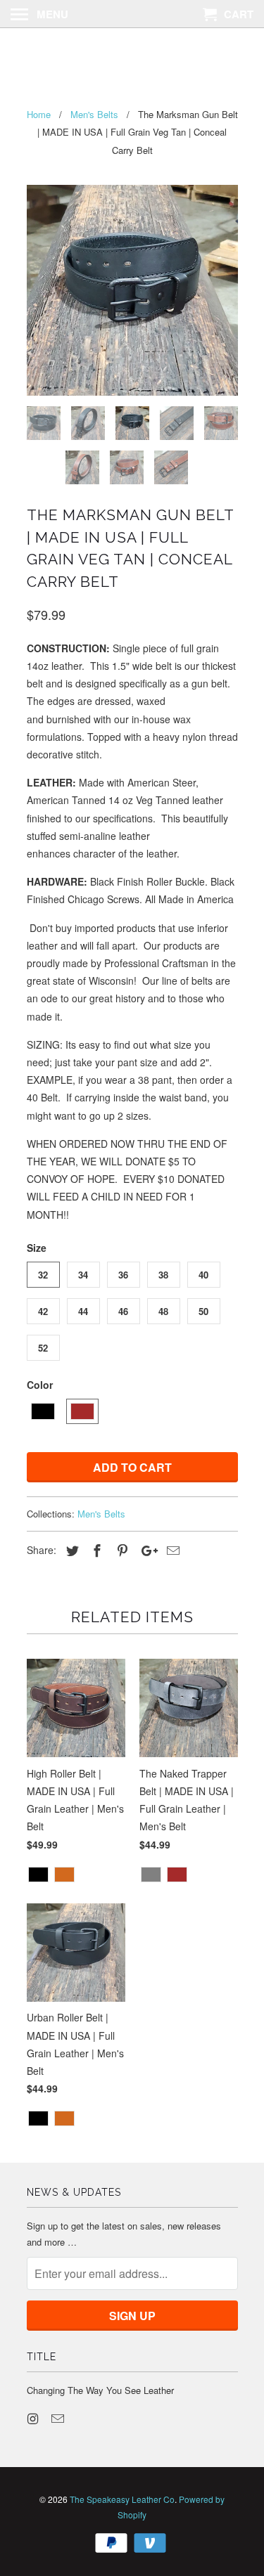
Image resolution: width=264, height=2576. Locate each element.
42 (43, 1311)
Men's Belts (101, 1514)
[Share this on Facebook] (95, 1550)
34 (83, 1275)
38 (163, 1275)
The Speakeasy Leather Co (132, 58)
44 (83, 1311)
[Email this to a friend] (171, 1550)
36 (123, 1275)
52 (43, 1348)
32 (43, 1275)
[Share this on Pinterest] (120, 1550)
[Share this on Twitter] (70, 1550)
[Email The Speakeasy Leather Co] (59, 2418)
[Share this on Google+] (146, 1550)
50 (203, 1311)
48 (163, 1311)
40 (203, 1275)
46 (123, 1311)
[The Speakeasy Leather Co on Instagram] (34, 2418)
